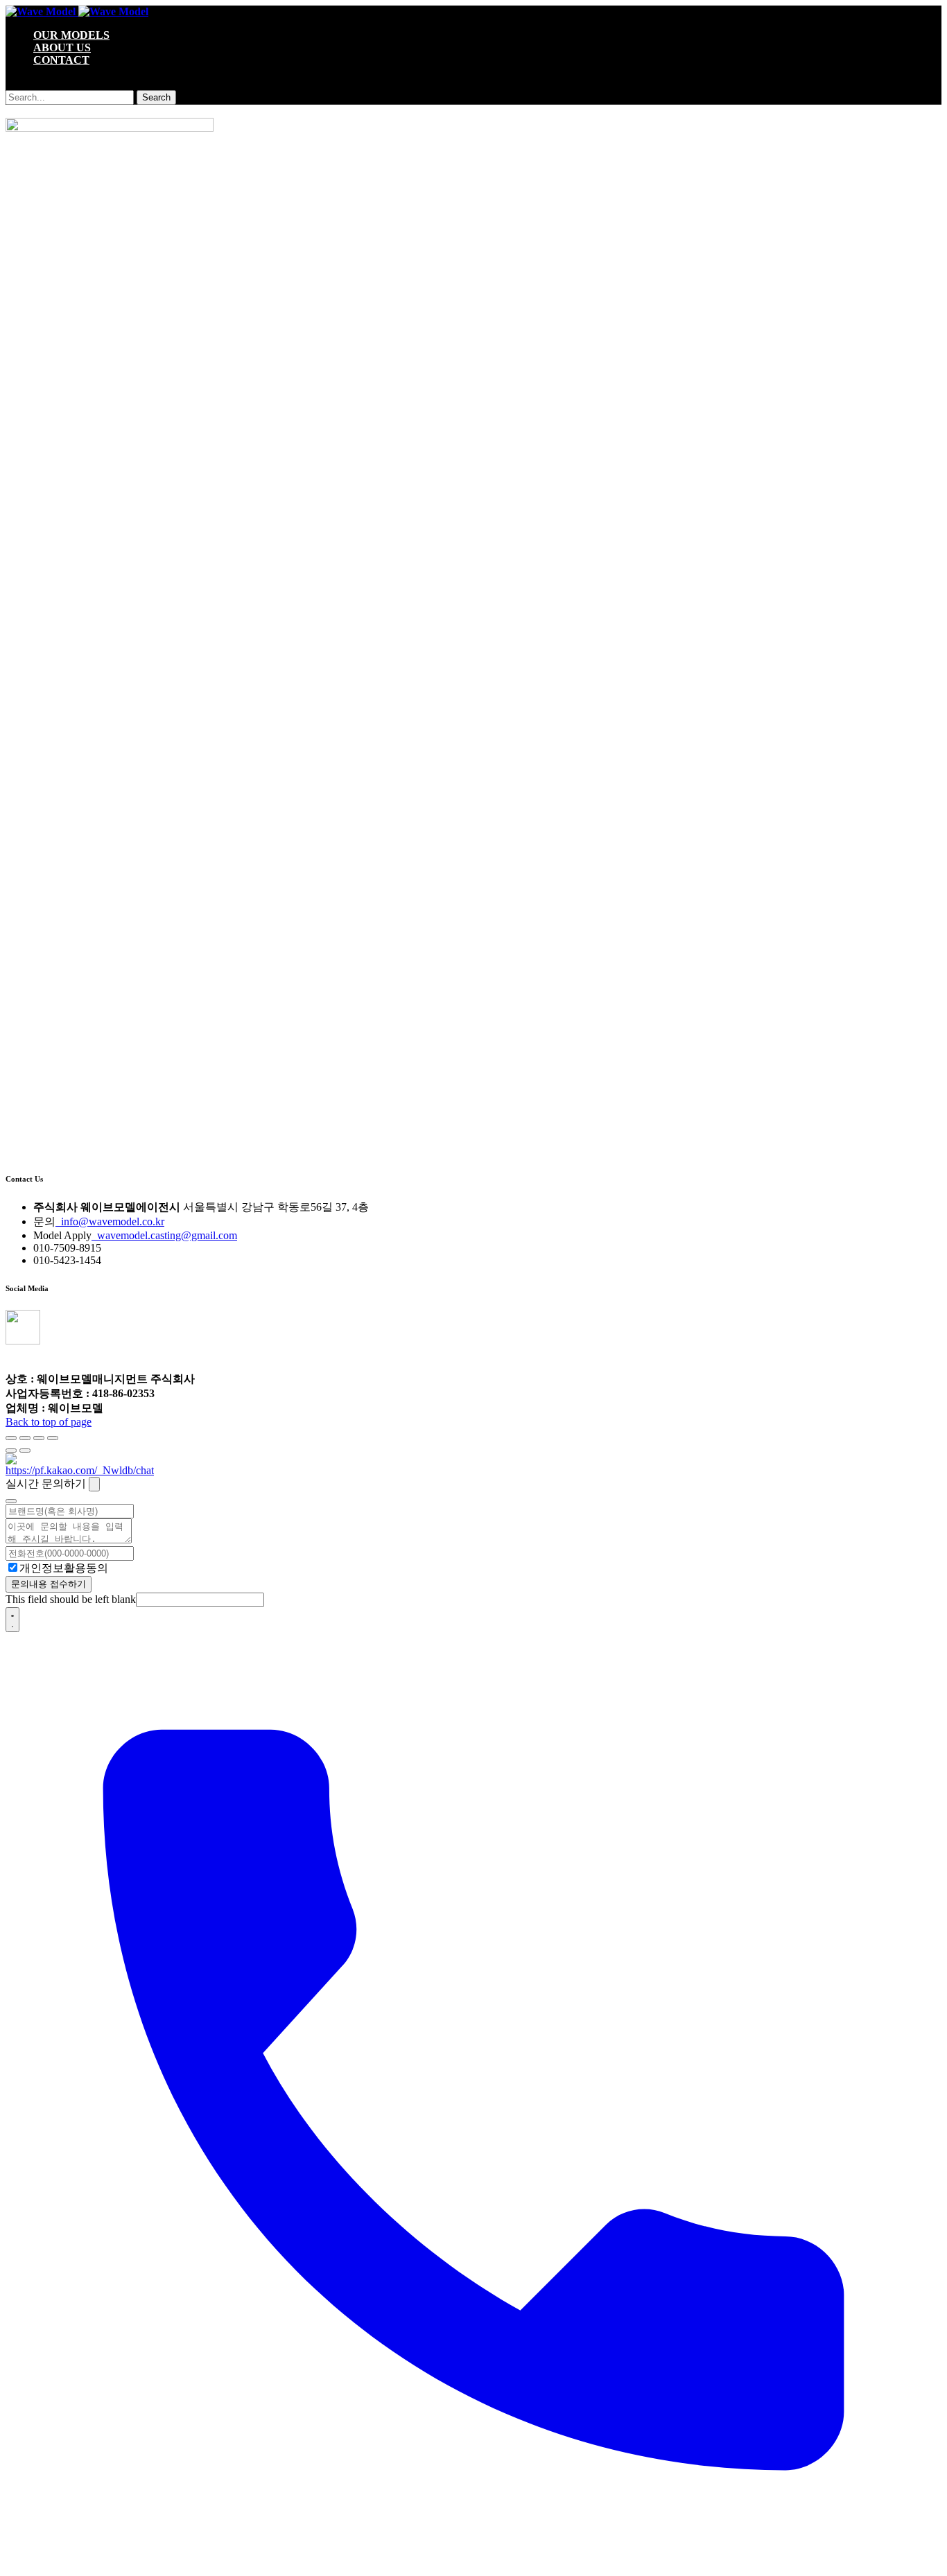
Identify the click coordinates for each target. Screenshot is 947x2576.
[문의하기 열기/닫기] (12, 1620)
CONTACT (61, 60)
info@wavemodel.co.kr (110, 1221)
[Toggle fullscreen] (39, 1438)
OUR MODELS (71, 35)
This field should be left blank (71, 1599)
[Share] (25, 1438)
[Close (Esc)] (11, 1438)
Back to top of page (49, 1422)
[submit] (11, 1501)
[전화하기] (473, 2564)
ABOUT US (62, 47)
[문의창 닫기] (94, 1484)
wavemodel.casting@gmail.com (164, 1235)
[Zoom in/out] (53, 1438)
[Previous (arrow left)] (11, 1451)
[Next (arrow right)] (25, 1451)
